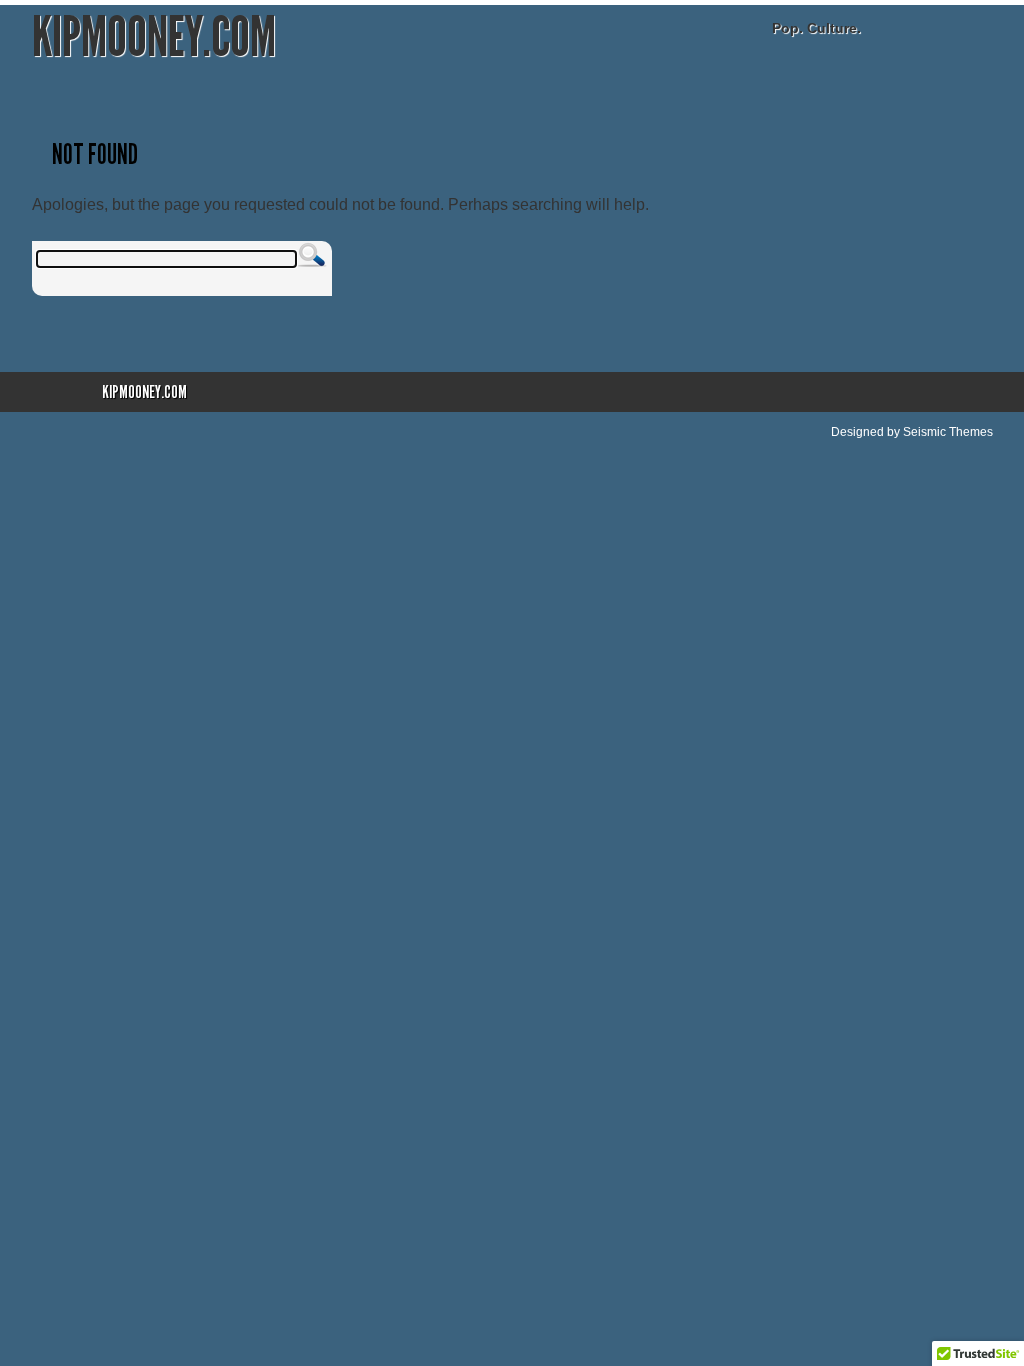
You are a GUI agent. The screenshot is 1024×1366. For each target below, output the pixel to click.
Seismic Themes (948, 432)
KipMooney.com (154, 37)
